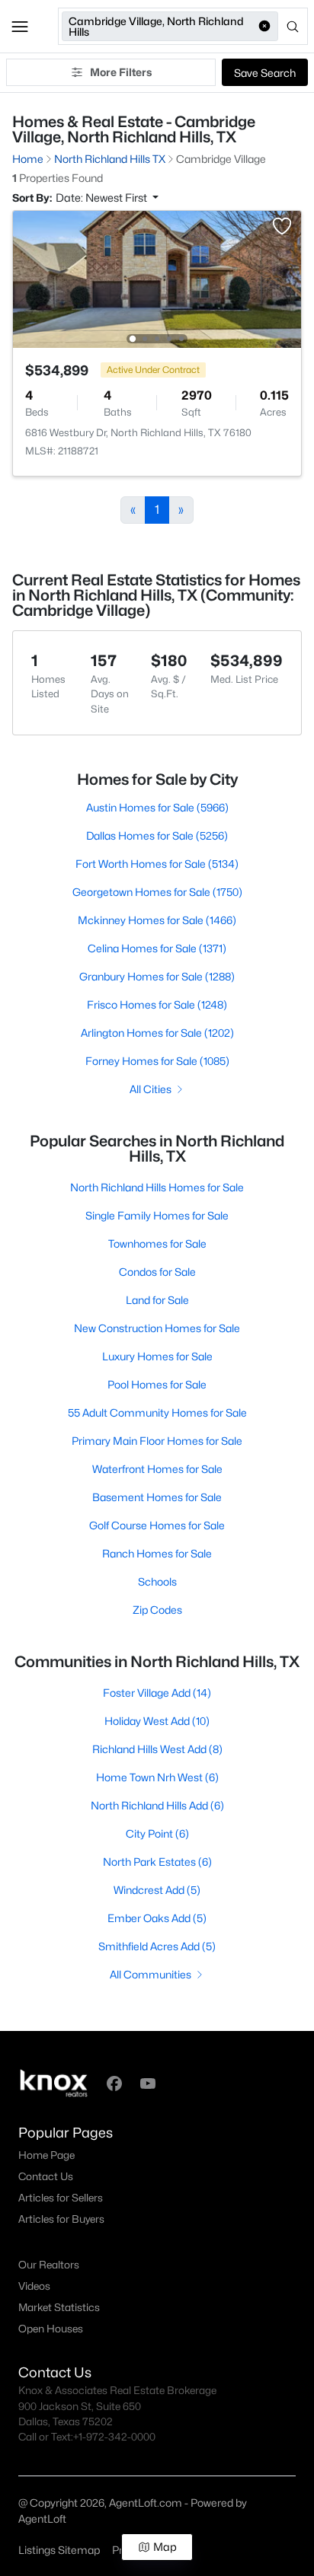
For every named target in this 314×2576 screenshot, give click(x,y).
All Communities (151, 1974)
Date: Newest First (103, 198)
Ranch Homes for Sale (157, 1553)
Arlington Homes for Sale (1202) (157, 1033)
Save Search (265, 73)
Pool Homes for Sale (157, 1384)
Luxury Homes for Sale (157, 1356)
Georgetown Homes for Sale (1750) (157, 892)
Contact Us (46, 2176)
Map (165, 2547)
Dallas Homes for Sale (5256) (157, 835)
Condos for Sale (157, 1272)
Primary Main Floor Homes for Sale (157, 1441)
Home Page (46, 2155)
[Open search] (294, 27)
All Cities (151, 1089)
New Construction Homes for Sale (157, 1328)
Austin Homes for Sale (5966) (157, 807)
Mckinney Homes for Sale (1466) (157, 920)
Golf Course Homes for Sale (157, 1525)
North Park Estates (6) (157, 1862)
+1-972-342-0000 (114, 2437)
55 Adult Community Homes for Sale (157, 1412)
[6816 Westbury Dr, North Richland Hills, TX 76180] (157, 278)
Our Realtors (49, 2265)
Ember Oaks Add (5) (157, 1918)
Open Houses (51, 2329)
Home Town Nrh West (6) (157, 1777)
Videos (34, 2286)
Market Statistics (59, 2307)
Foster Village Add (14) (157, 1693)
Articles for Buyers (61, 2219)
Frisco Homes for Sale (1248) (157, 1004)
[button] (20, 27)
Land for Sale (157, 1300)
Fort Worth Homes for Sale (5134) (157, 864)
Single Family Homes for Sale (157, 1215)
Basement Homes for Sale (157, 1497)
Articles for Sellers (61, 2198)
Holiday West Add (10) (157, 1721)
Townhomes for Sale (157, 1243)
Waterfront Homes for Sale (157, 1469)
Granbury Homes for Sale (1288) (157, 976)
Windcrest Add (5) (157, 1890)
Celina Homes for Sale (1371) (157, 948)
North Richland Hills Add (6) (157, 1805)
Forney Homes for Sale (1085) (157, 1061)
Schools (157, 1581)
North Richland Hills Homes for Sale (157, 1187)
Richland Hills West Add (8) (157, 1749)
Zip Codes (157, 1610)
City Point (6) (157, 1833)
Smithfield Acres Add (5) (157, 1946)
